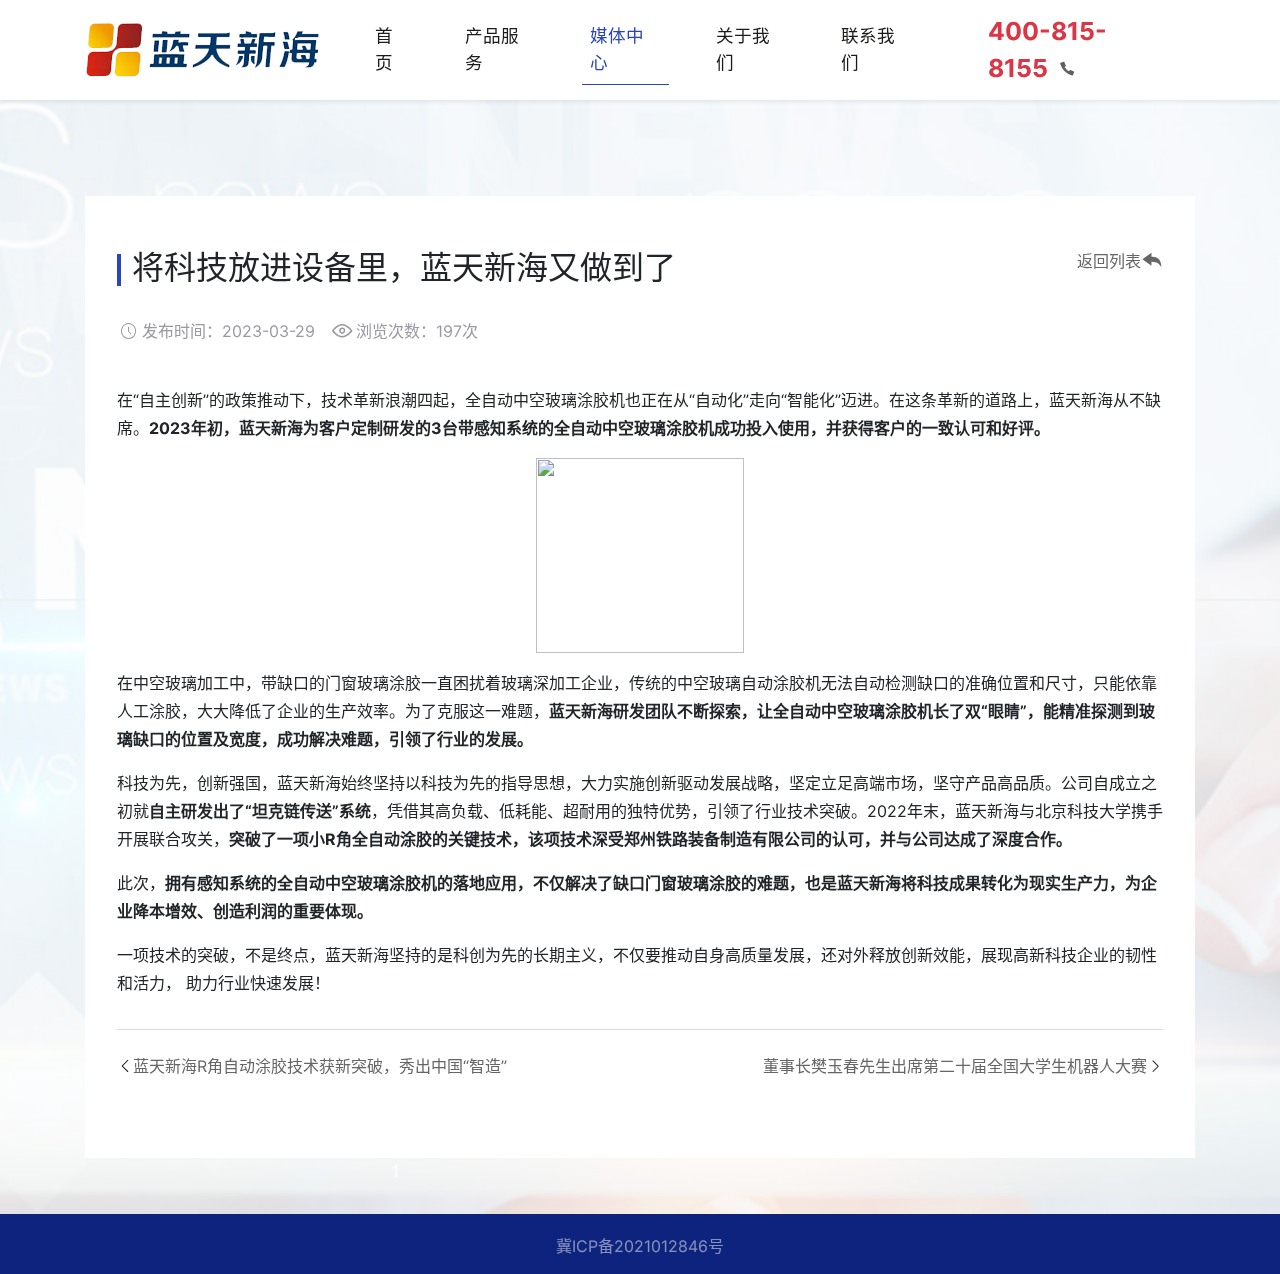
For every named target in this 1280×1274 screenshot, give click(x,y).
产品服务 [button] (492, 48)
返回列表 (1109, 261)
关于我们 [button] (743, 48)
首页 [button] (384, 48)
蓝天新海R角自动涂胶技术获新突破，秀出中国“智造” (320, 1066)
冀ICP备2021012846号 (640, 1246)
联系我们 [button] (868, 48)
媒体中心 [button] (617, 48)
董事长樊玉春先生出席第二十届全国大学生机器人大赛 (955, 1066)
